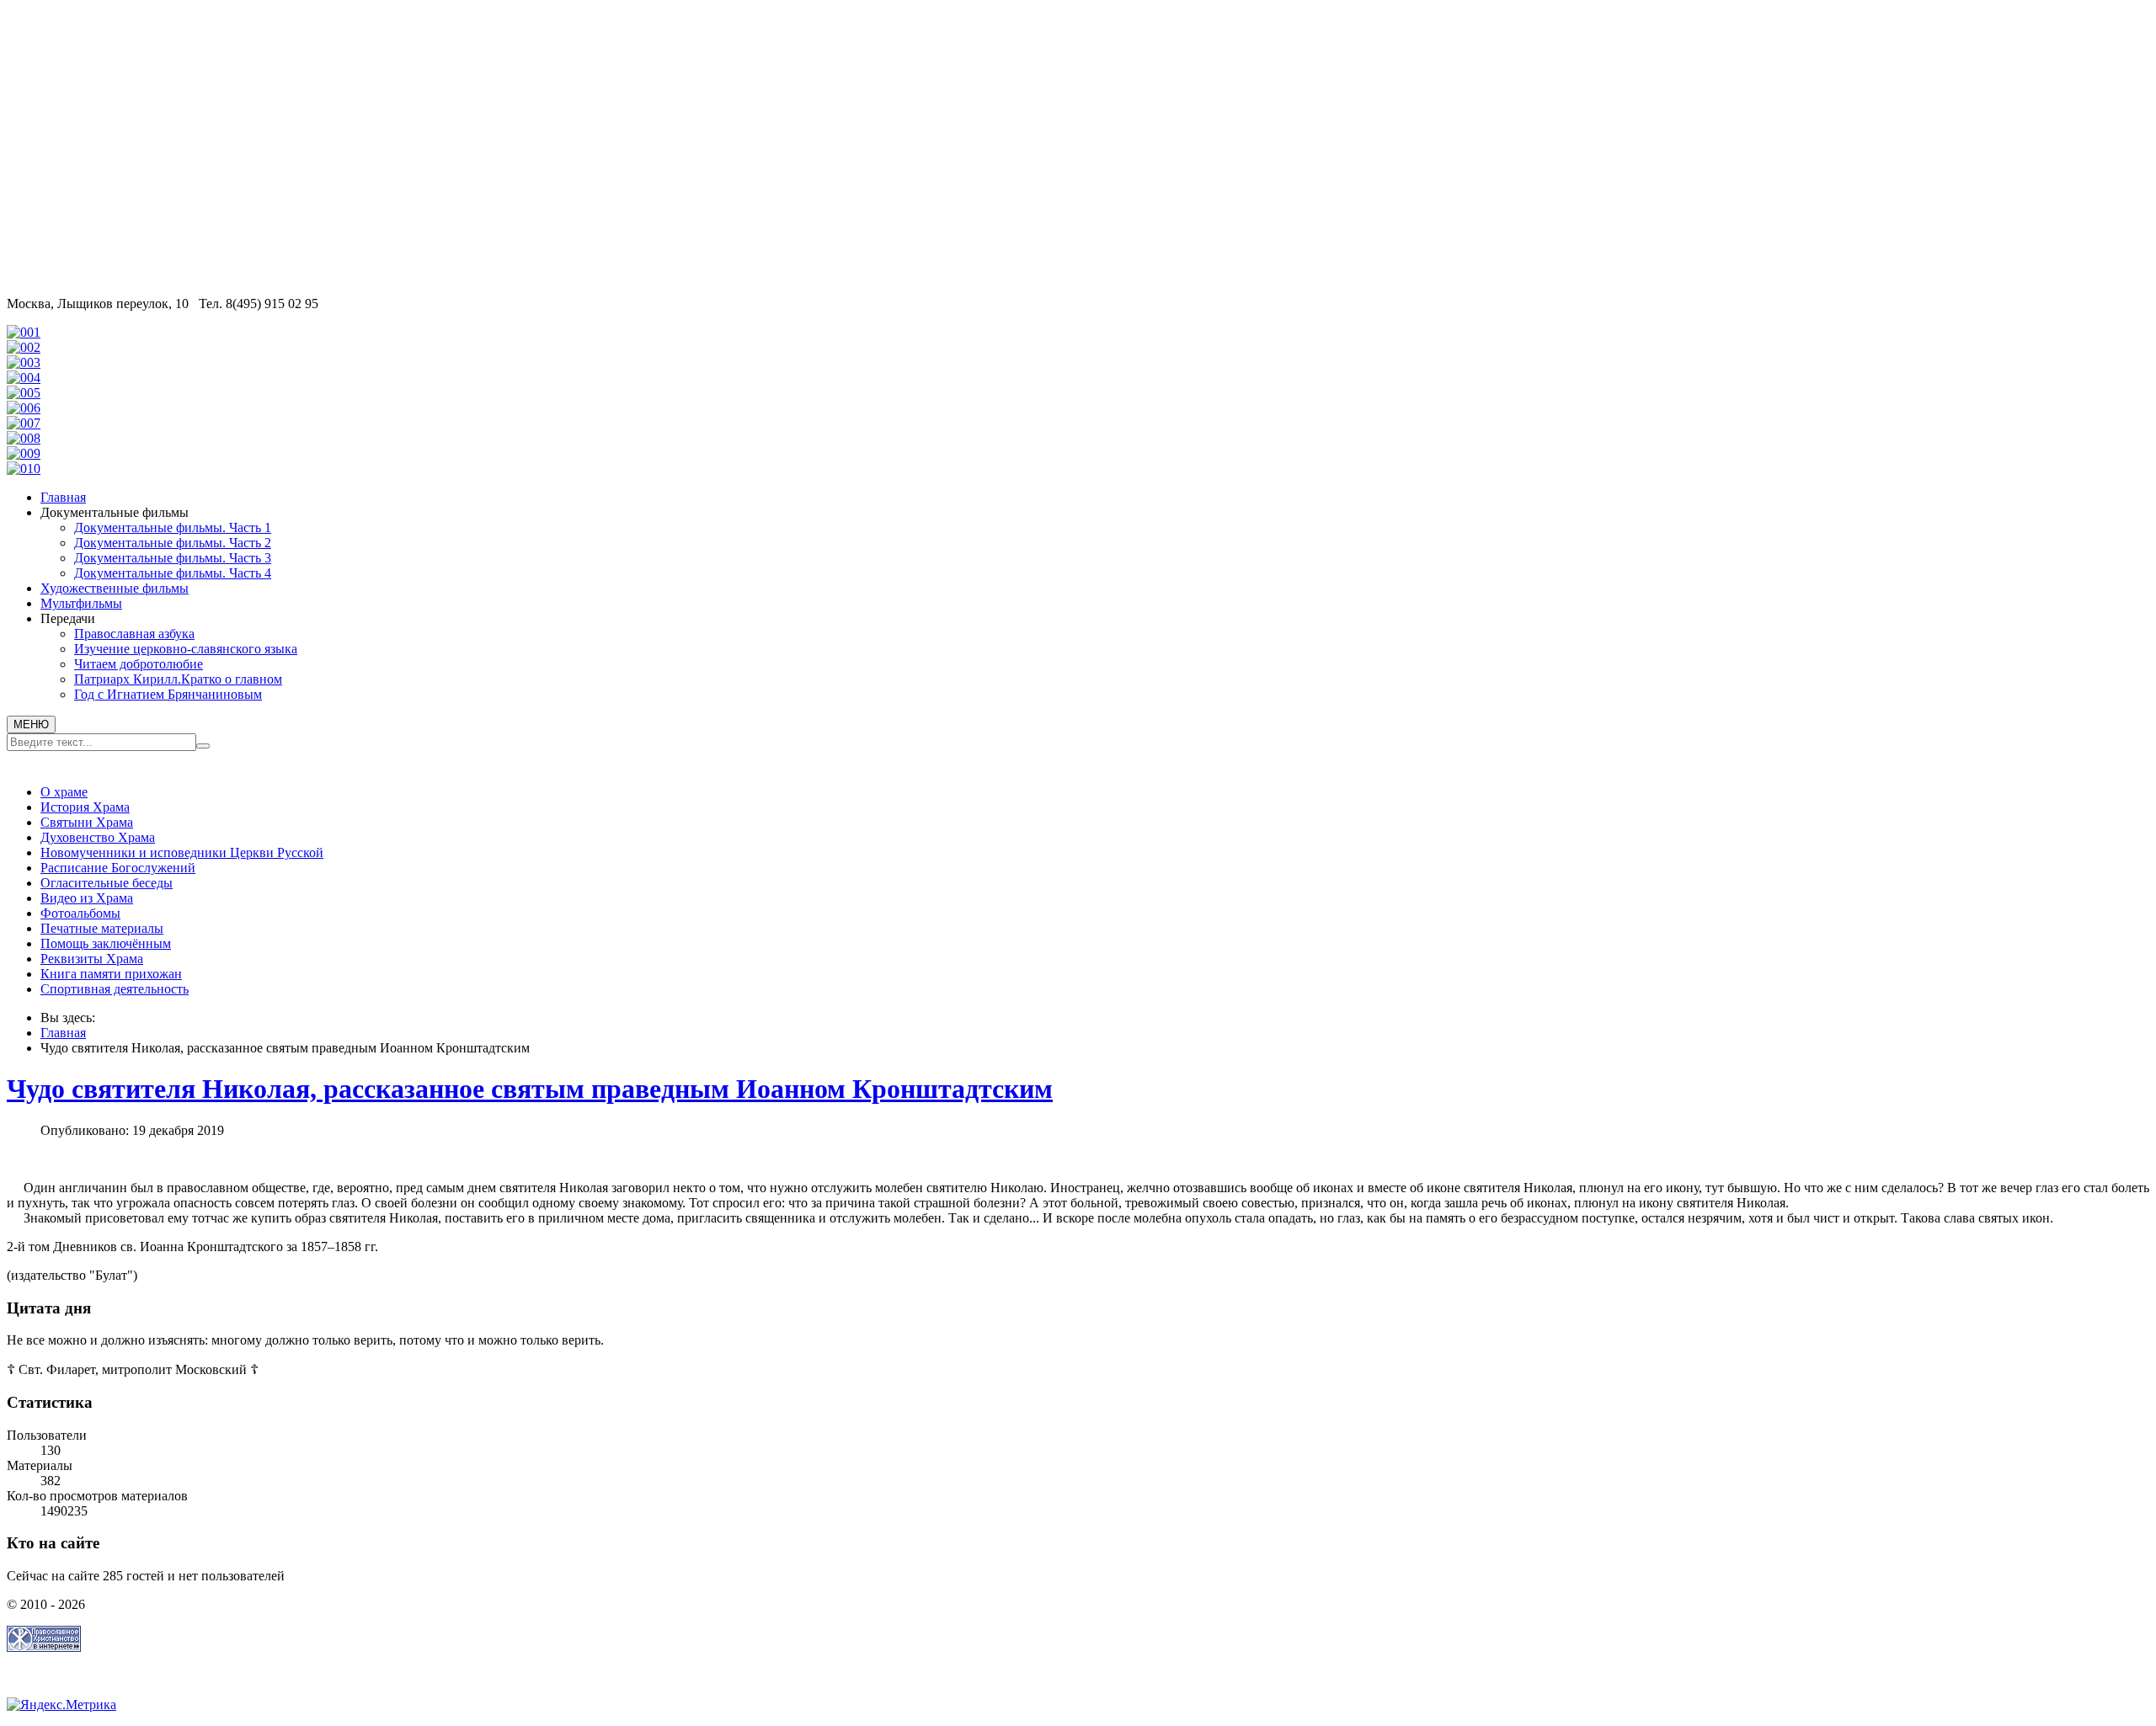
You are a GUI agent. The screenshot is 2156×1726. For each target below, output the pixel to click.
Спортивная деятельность (115, 989)
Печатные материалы (102, 928)
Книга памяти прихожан (111, 974)
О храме (64, 792)
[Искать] (203, 746)
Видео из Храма (87, 898)
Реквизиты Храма (92, 959)
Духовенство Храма (98, 837)
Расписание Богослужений (118, 868)
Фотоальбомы (80, 913)
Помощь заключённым (106, 943)
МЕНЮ (31, 724)
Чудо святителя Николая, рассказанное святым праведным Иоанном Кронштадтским (530, 1089)
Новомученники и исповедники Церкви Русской (182, 852)
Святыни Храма (87, 822)
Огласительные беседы (107, 883)
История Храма (85, 807)
